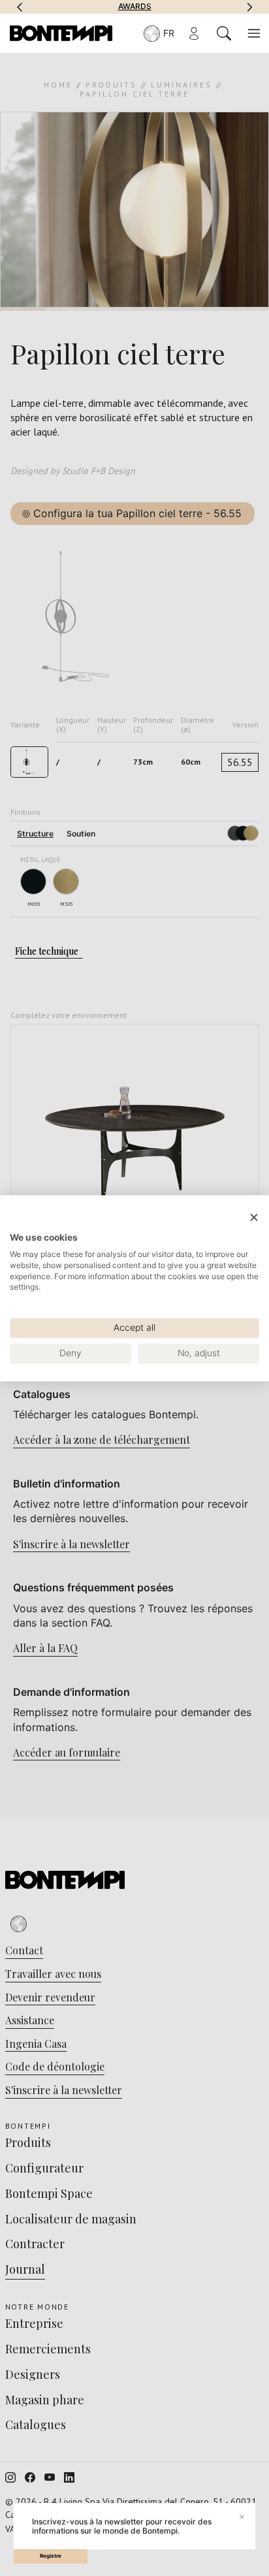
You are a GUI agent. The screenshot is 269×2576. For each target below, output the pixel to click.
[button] (20, 7)
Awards (135, 7)
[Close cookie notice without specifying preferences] (254, 1217)
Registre (51, 2556)
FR (169, 33)
